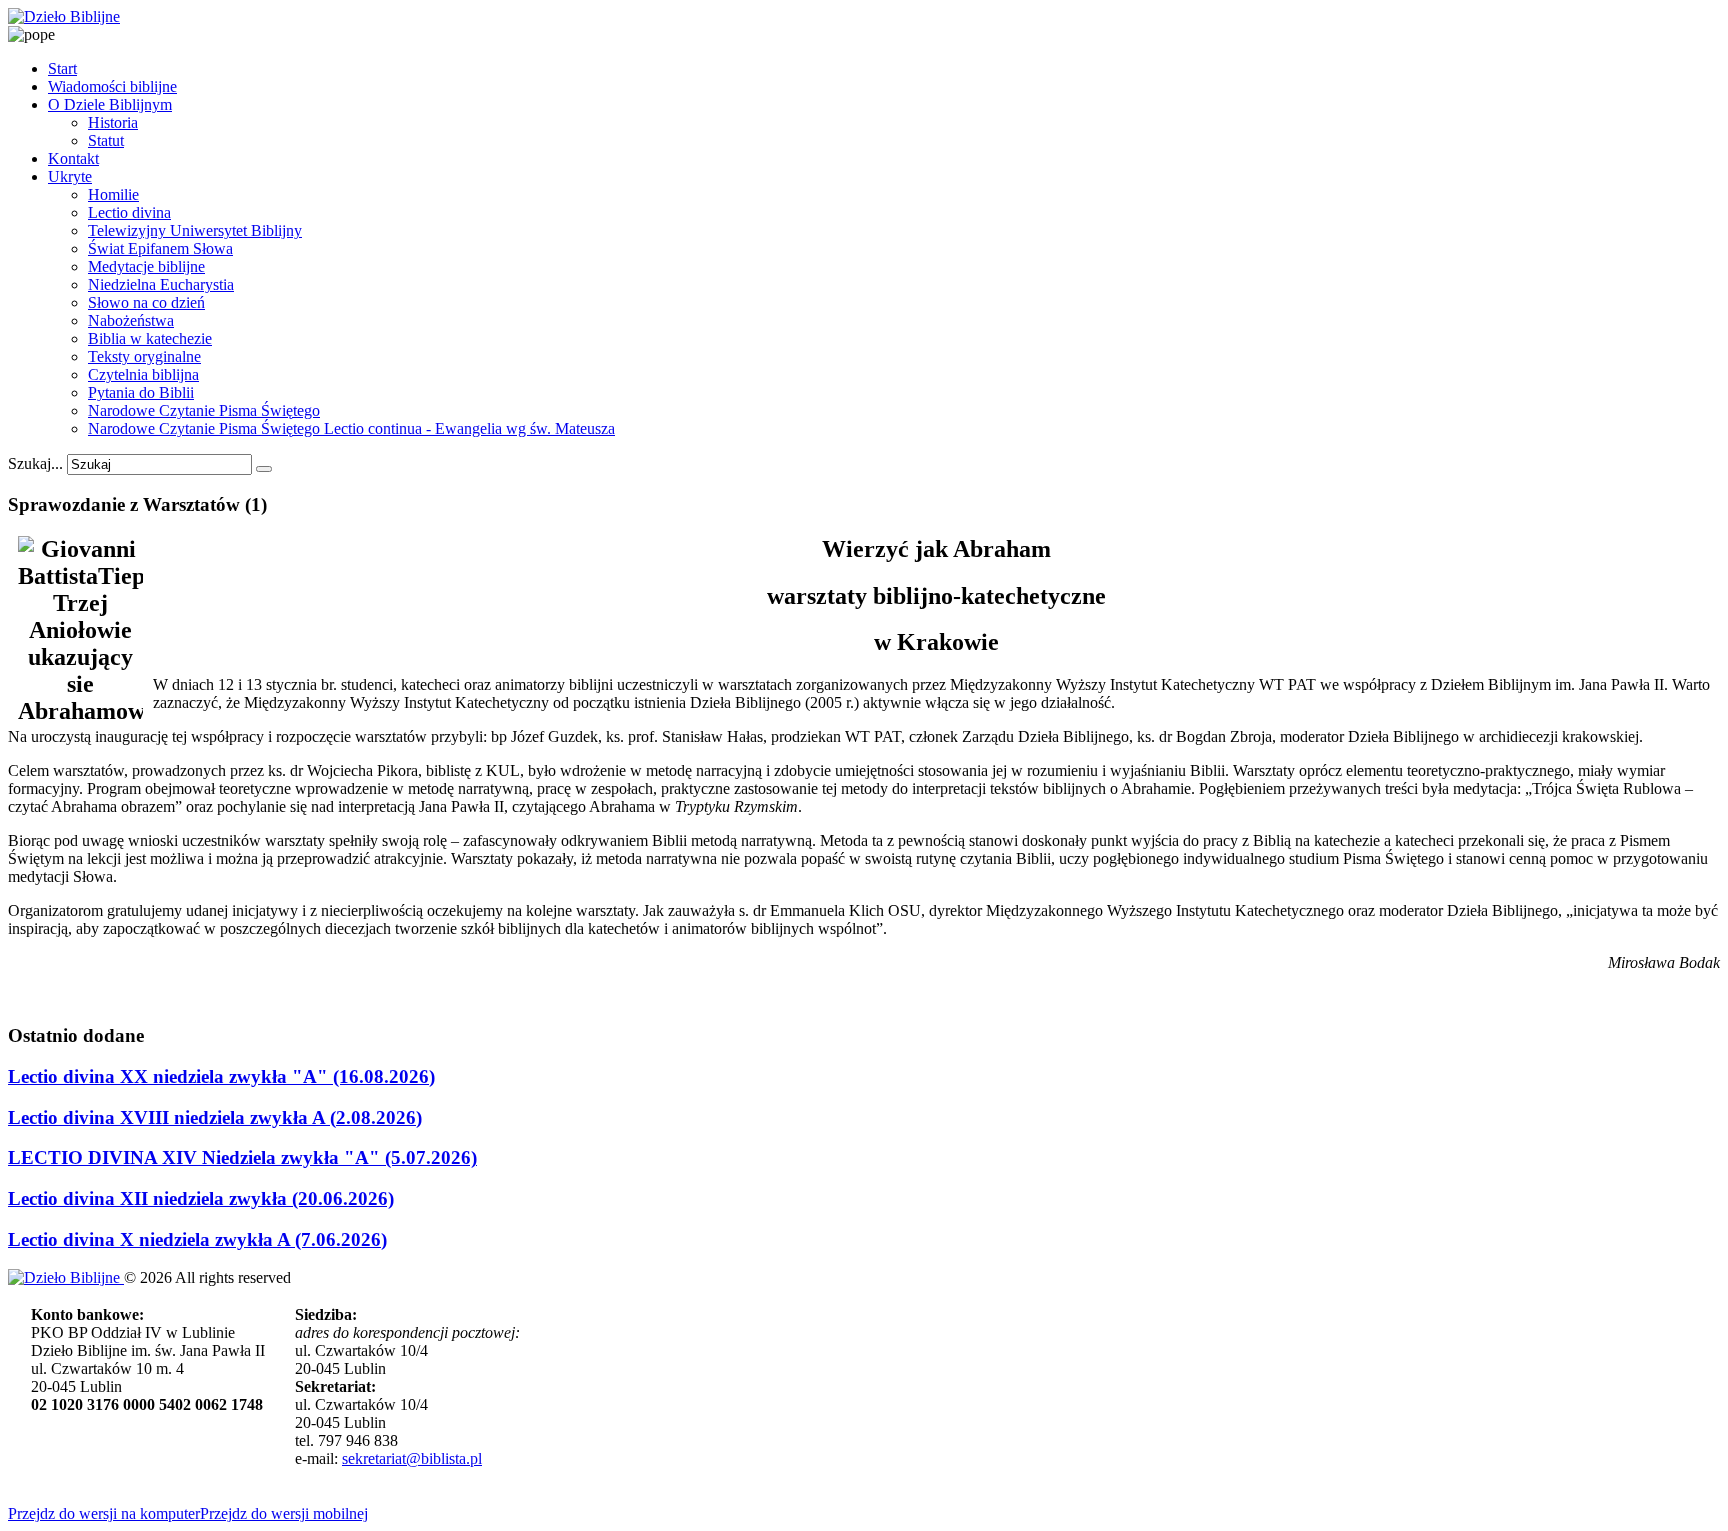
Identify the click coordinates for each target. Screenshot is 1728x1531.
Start (62, 68)
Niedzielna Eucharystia (161, 284)
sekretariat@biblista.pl (412, 1458)
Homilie (113, 194)
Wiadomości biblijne (112, 86)
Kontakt (73, 158)
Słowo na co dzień (146, 302)
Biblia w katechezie (150, 338)
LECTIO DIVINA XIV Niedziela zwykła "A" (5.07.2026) (242, 1157)
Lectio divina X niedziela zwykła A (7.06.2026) (197, 1239)
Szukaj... (35, 463)
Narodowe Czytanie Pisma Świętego (204, 410)
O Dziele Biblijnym (110, 104)
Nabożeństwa (131, 320)
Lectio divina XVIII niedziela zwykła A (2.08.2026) (215, 1117)
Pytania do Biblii (141, 392)
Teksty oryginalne (144, 356)
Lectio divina (129, 212)
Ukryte (70, 176)
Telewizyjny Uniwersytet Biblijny (195, 230)
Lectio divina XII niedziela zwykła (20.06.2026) (201, 1198)
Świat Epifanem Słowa (160, 248)
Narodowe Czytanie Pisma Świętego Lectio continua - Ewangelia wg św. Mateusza (351, 428)
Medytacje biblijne (146, 266)
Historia (113, 122)
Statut (106, 140)
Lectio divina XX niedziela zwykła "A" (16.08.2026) (221, 1076)
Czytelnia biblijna (143, 374)
